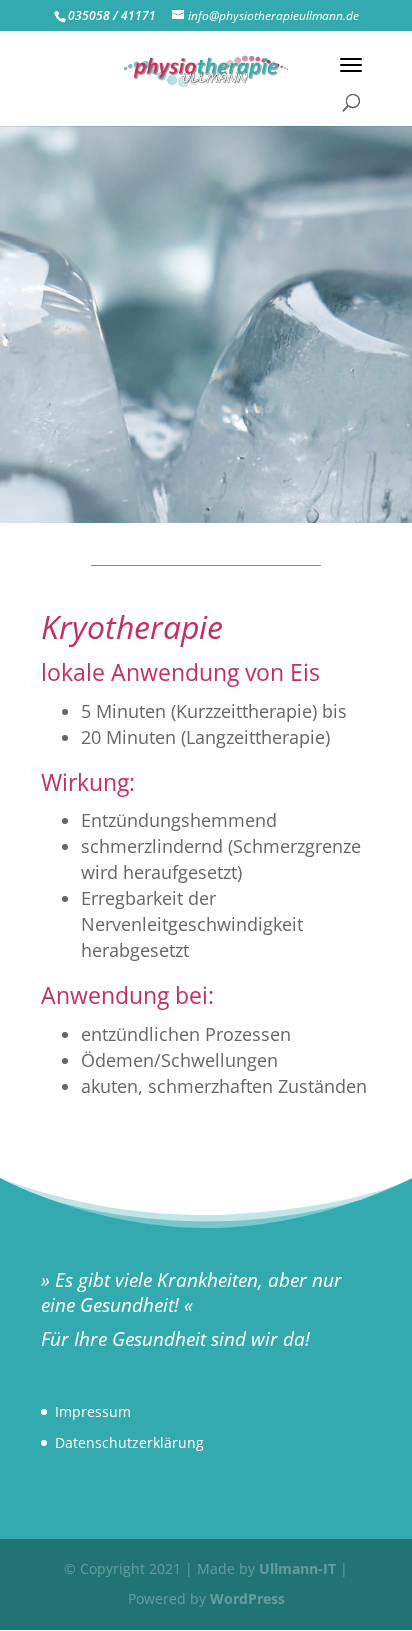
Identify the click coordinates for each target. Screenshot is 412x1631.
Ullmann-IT (297, 1568)
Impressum (93, 1411)
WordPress (247, 1598)
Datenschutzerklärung (129, 1442)
